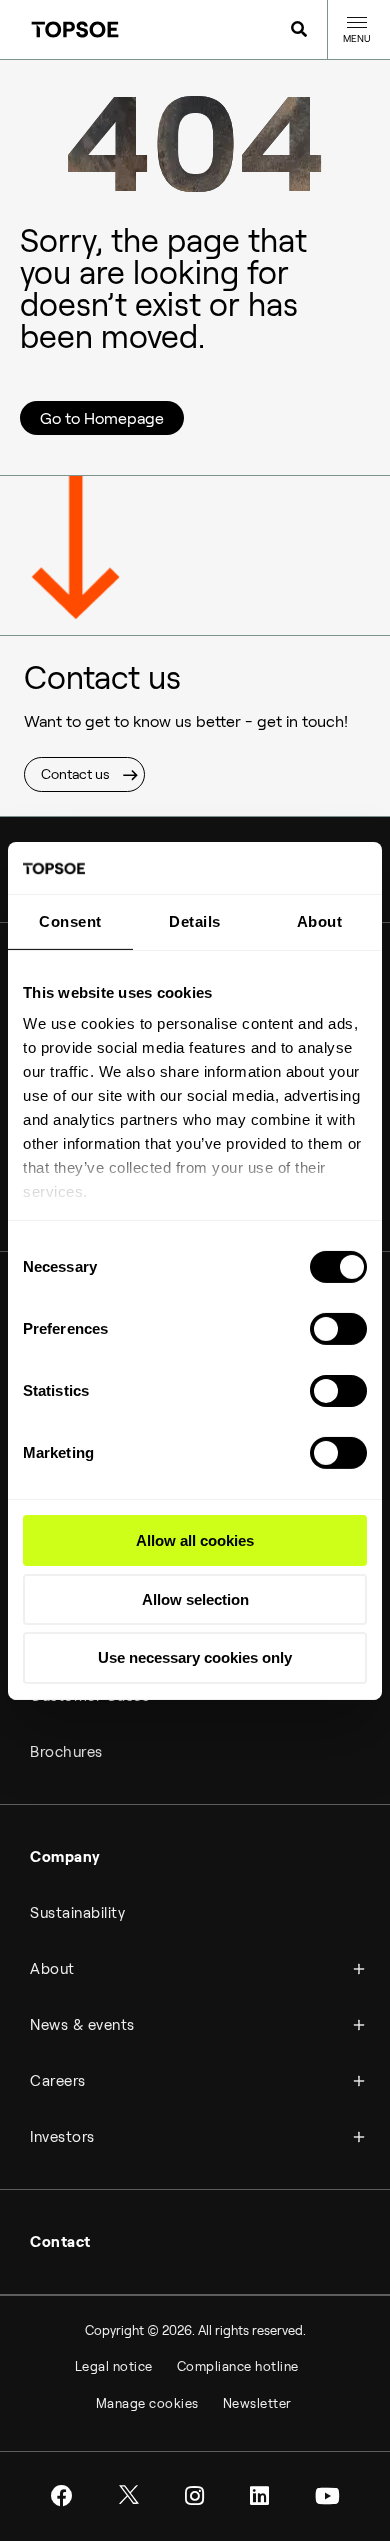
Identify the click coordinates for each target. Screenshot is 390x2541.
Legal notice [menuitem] (114, 2366)
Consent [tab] (70, 921)
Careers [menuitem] (58, 2081)
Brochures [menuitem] (66, 1752)
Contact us (75, 774)
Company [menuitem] (65, 1857)
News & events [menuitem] (82, 2025)
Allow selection (195, 1599)
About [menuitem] (52, 1969)
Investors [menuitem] (62, 2137)
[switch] (338, 1329)
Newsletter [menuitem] (257, 2403)
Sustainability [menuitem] (77, 1913)
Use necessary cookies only (195, 1657)
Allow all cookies (195, 1540)
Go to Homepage (102, 418)
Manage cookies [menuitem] (147, 2403)
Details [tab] (195, 921)
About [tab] (320, 921)
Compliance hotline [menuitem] (238, 2366)
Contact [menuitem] (60, 2242)
